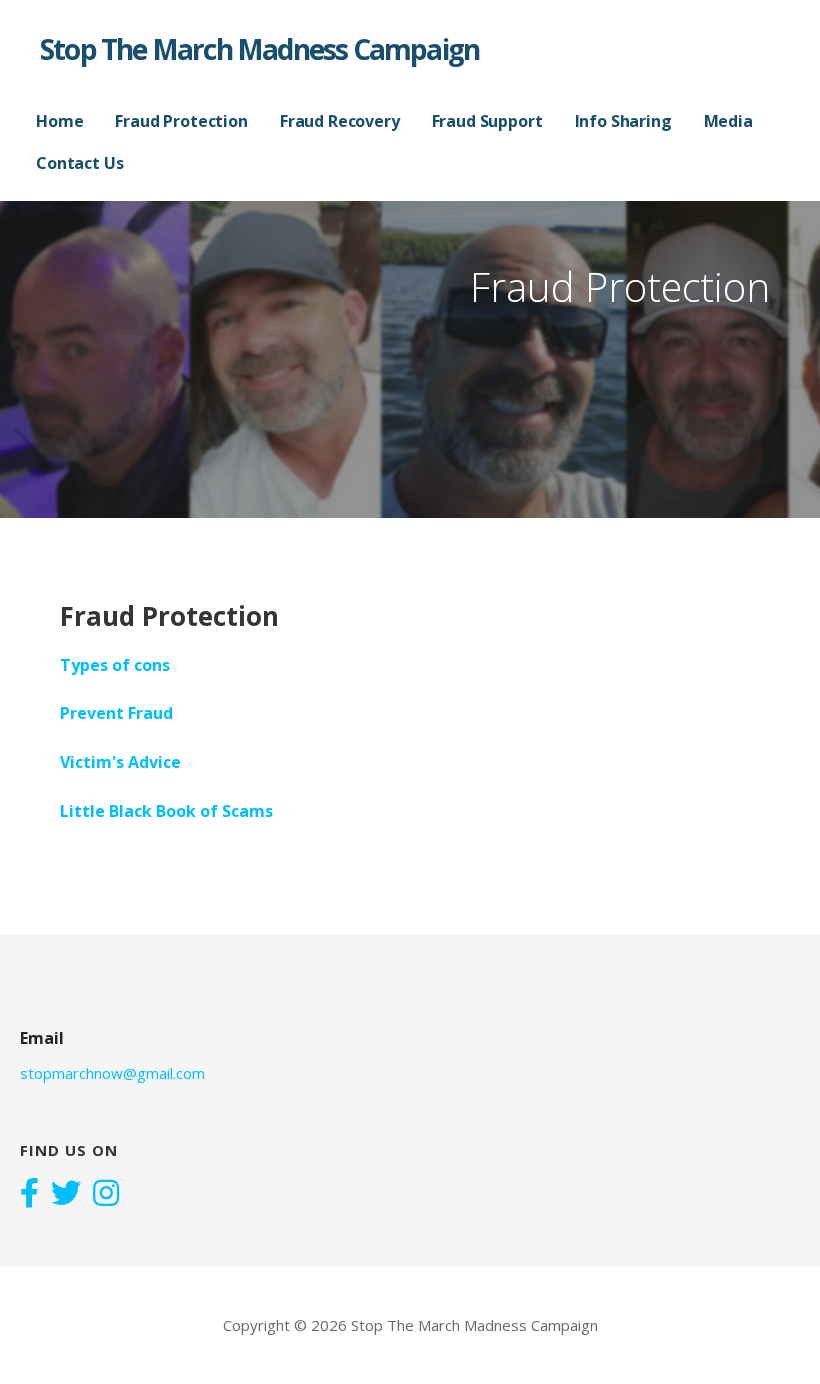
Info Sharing (623, 121)
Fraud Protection (181, 121)
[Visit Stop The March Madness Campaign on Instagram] (106, 1195)
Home (59, 121)
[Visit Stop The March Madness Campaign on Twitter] (66, 1195)
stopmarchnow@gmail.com (112, 1073)
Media (728, 121)
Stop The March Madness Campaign (259, 49)
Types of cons (115, 665)
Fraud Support (487, 121)
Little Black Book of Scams (166, 811)
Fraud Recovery (340, 121)
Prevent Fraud (116, 713)
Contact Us (79, 163)
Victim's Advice (120, 762)
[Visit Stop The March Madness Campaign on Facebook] (29, 1195)
